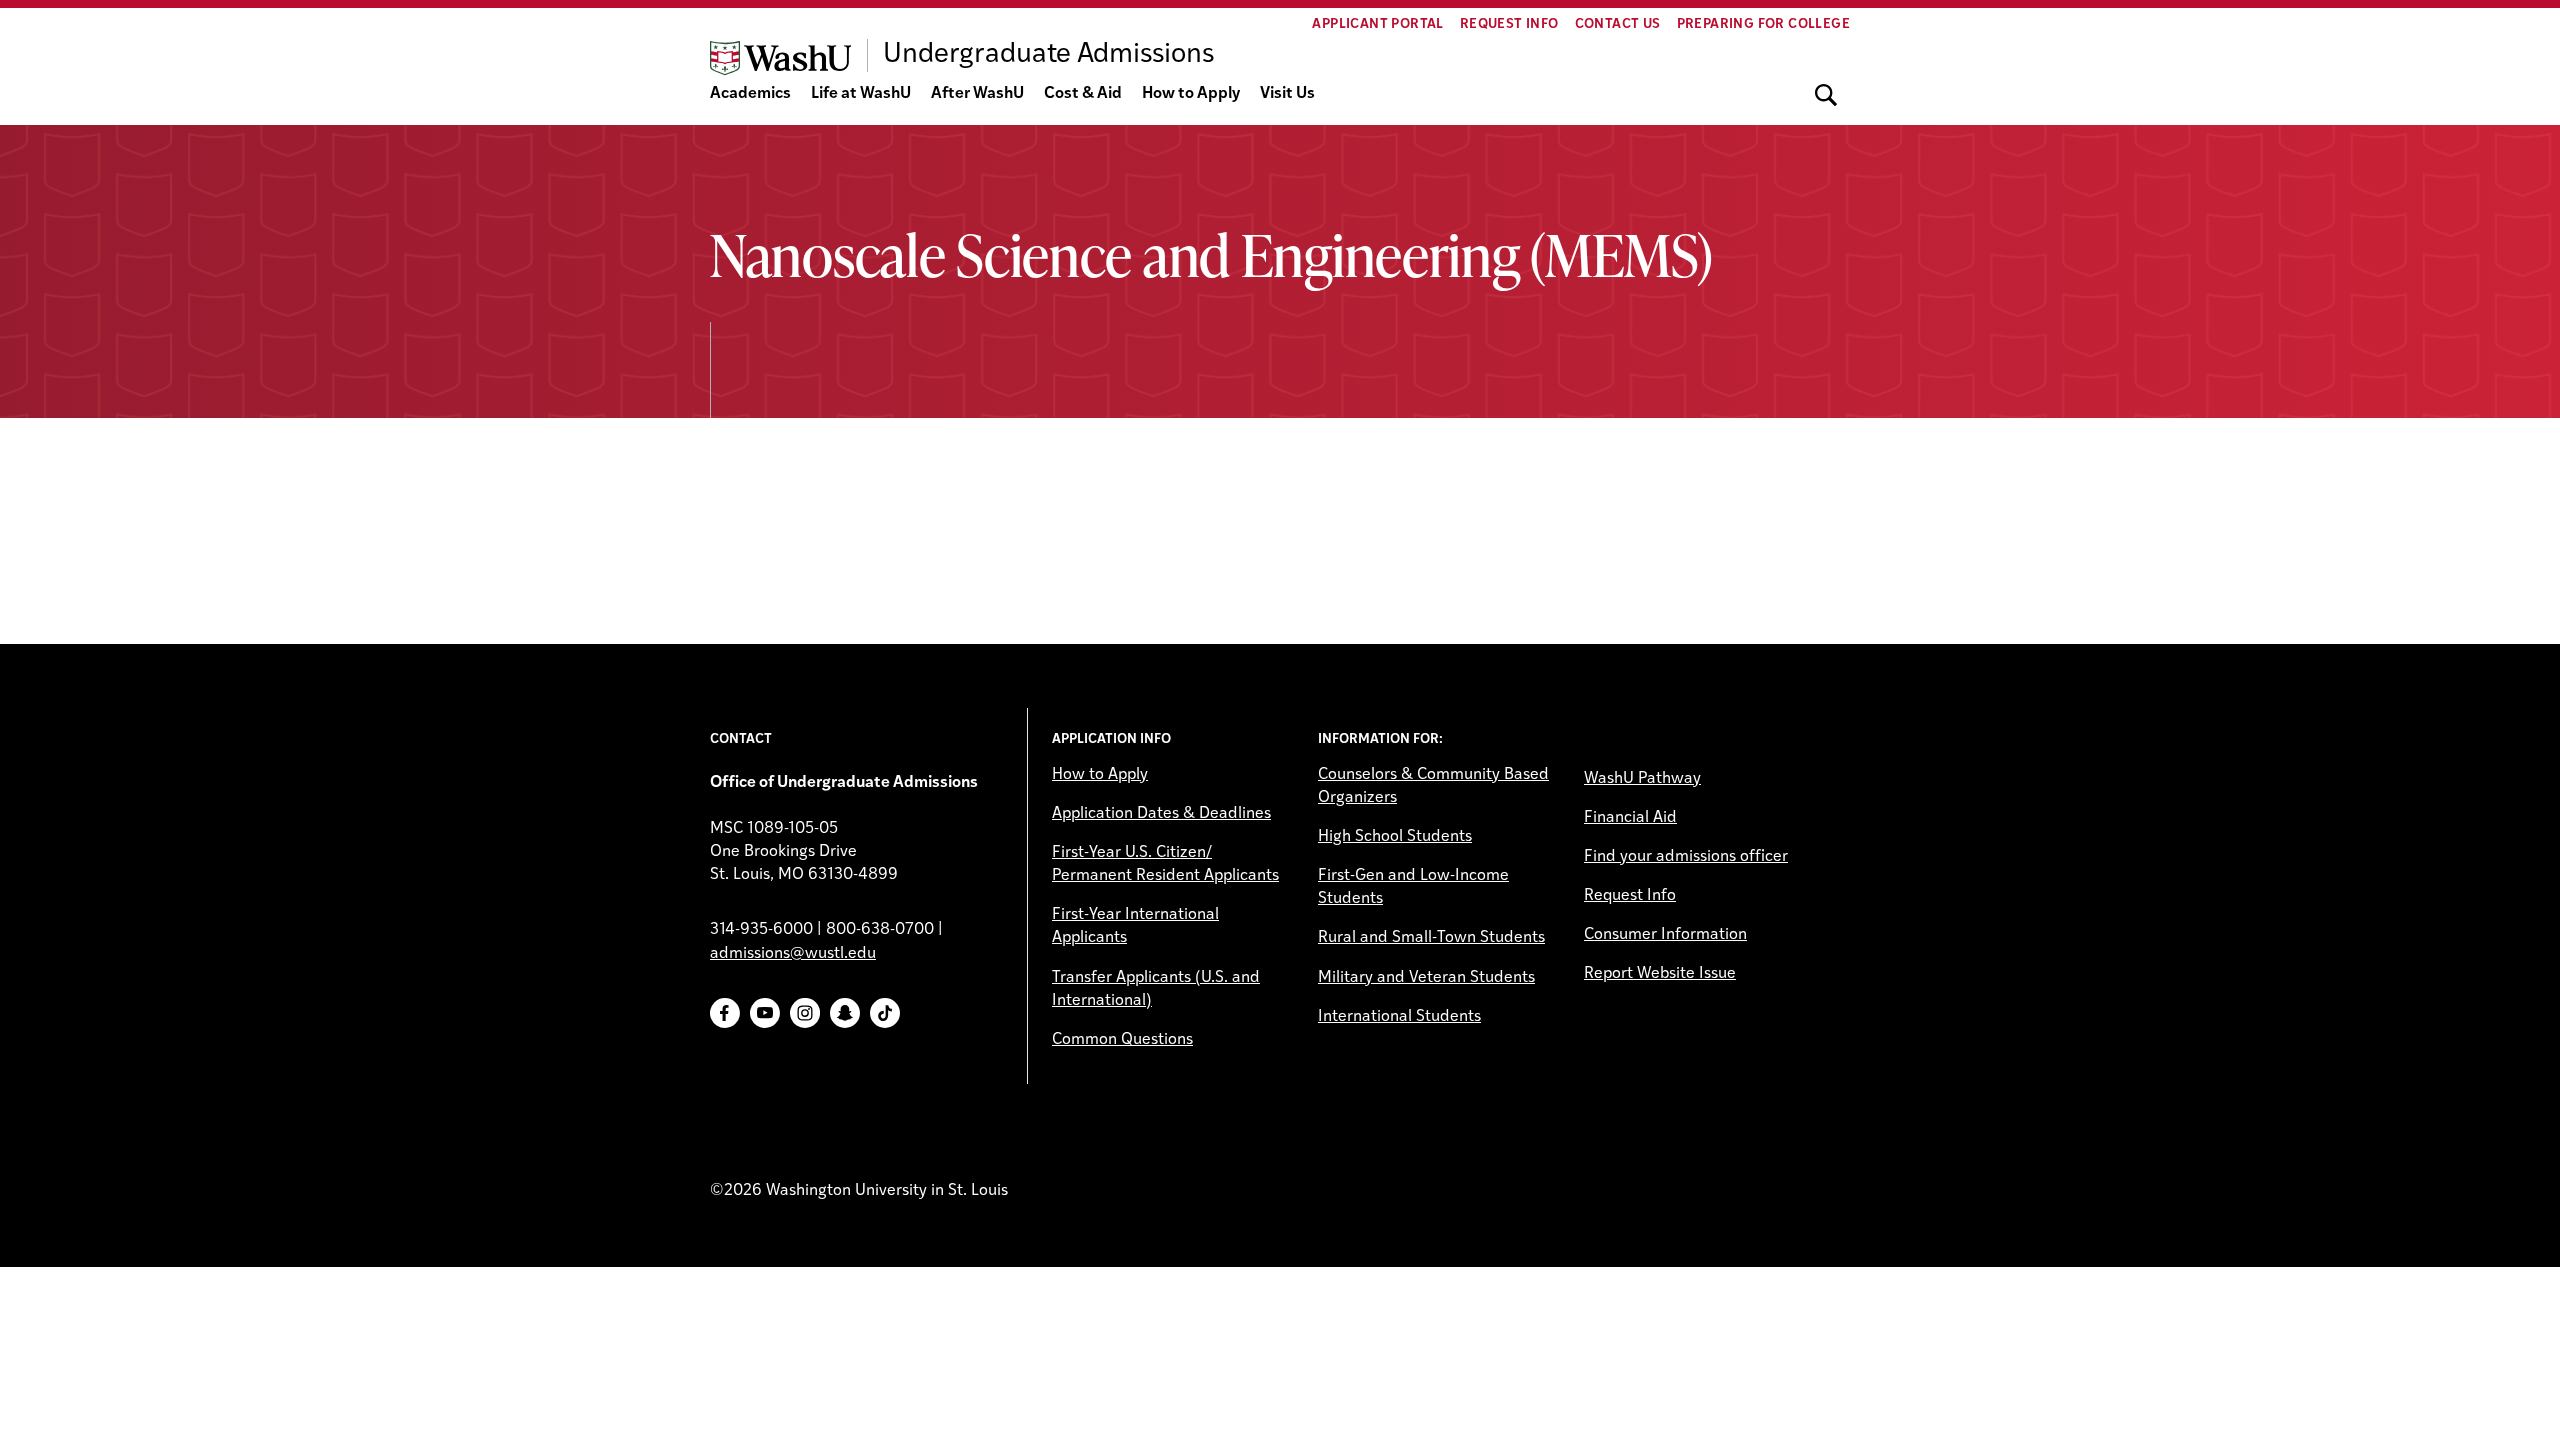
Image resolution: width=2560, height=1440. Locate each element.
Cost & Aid (1083, 94)
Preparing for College (1763, 24)
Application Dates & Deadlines (1161, 814)
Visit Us (1287, 94)
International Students (1399, 1017)
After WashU (977, 94)
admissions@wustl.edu (793, 954)
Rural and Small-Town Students (1431, 938)
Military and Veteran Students (1426, 978)
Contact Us (1618, 24)
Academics (750, 94)
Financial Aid (1630, 818)
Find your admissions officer (1686, 857)
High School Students (1395, 837)
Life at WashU (861, 94)
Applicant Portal (1377, 24)
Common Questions (1122, 1040)
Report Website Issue (1660, 974)
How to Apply (1191, 94)
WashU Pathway (1642, 779)
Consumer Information (1665, 935)
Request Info (1509, 24)
